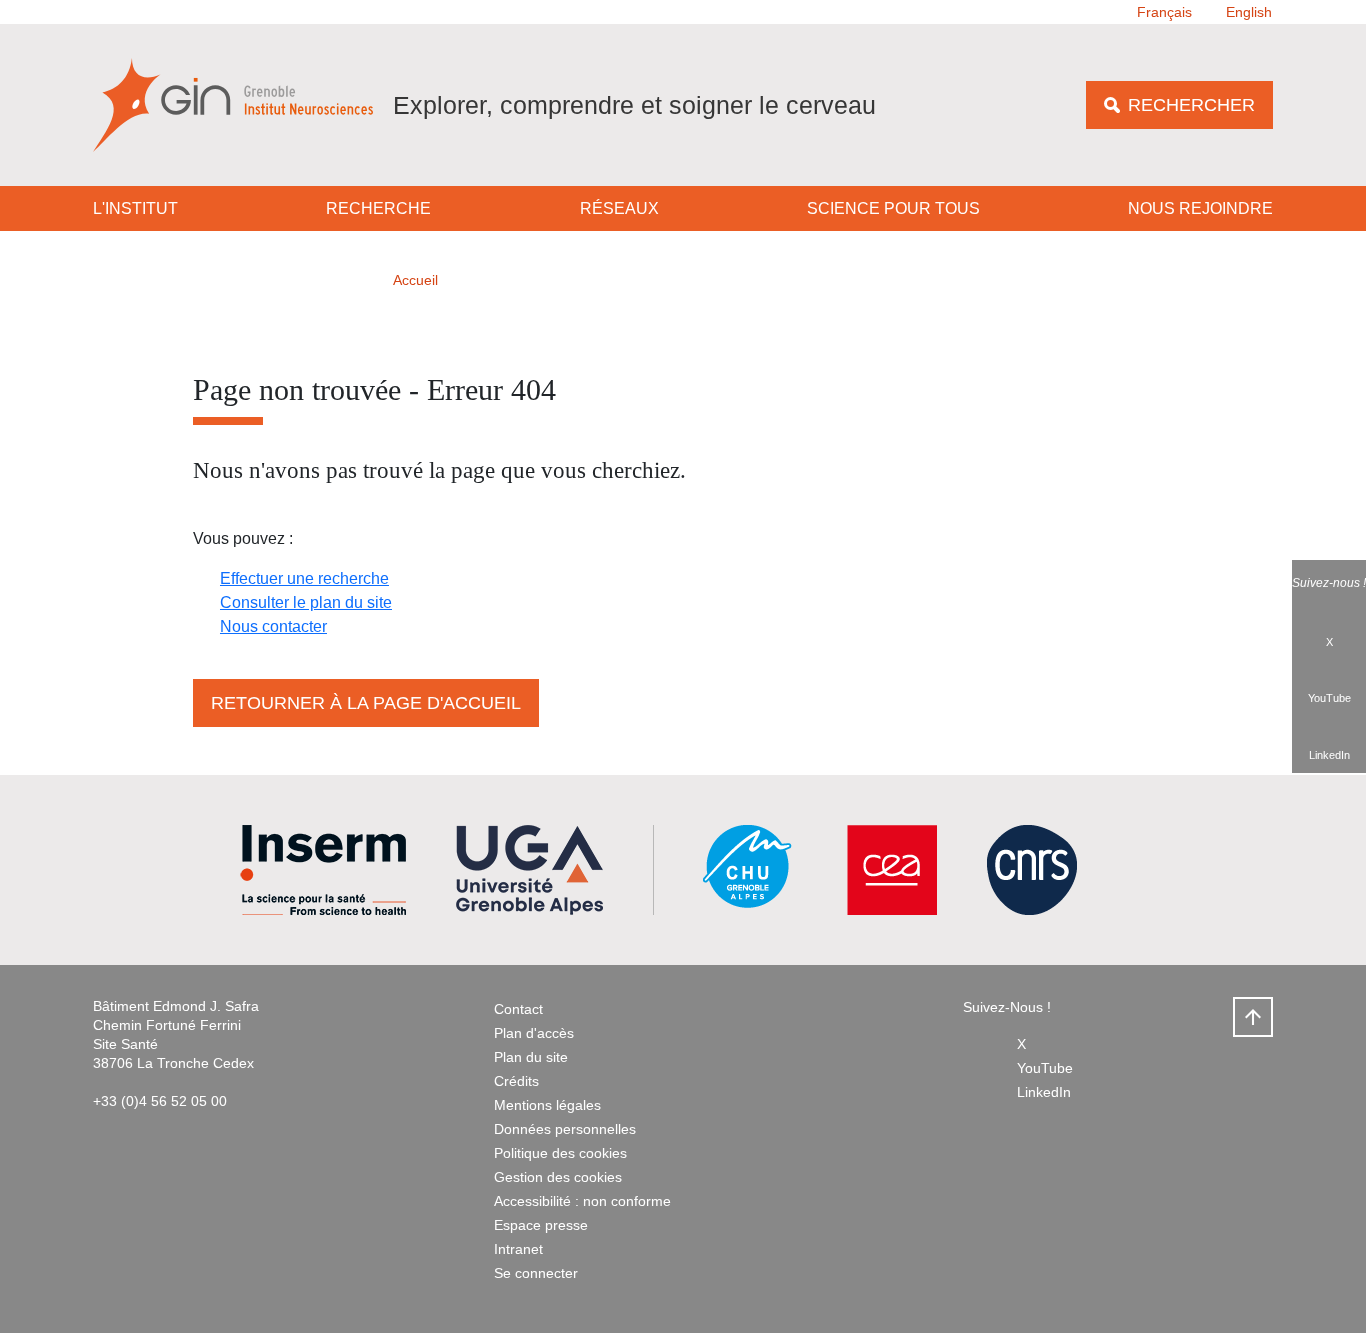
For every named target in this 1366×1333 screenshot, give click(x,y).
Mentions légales (547, 1105)
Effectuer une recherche (304, 578)
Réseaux (619, 208)
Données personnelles (565, 1129)
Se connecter (536, 1273)
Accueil (415, 280)
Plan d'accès (534, 1033)
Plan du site (531, 1057)
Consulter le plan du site (306, 602)
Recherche (378, 208)
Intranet (518, 1249)
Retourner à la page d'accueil (366, 703)
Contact (518, 1009)
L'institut (135, 208)
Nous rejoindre (1200, 208)
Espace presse (541, 1225)
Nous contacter (273, 626)
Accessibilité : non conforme (582, 1201)
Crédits (516, 1081)
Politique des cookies (560, 1153)
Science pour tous (893, 208)
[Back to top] (1253, 1017)
